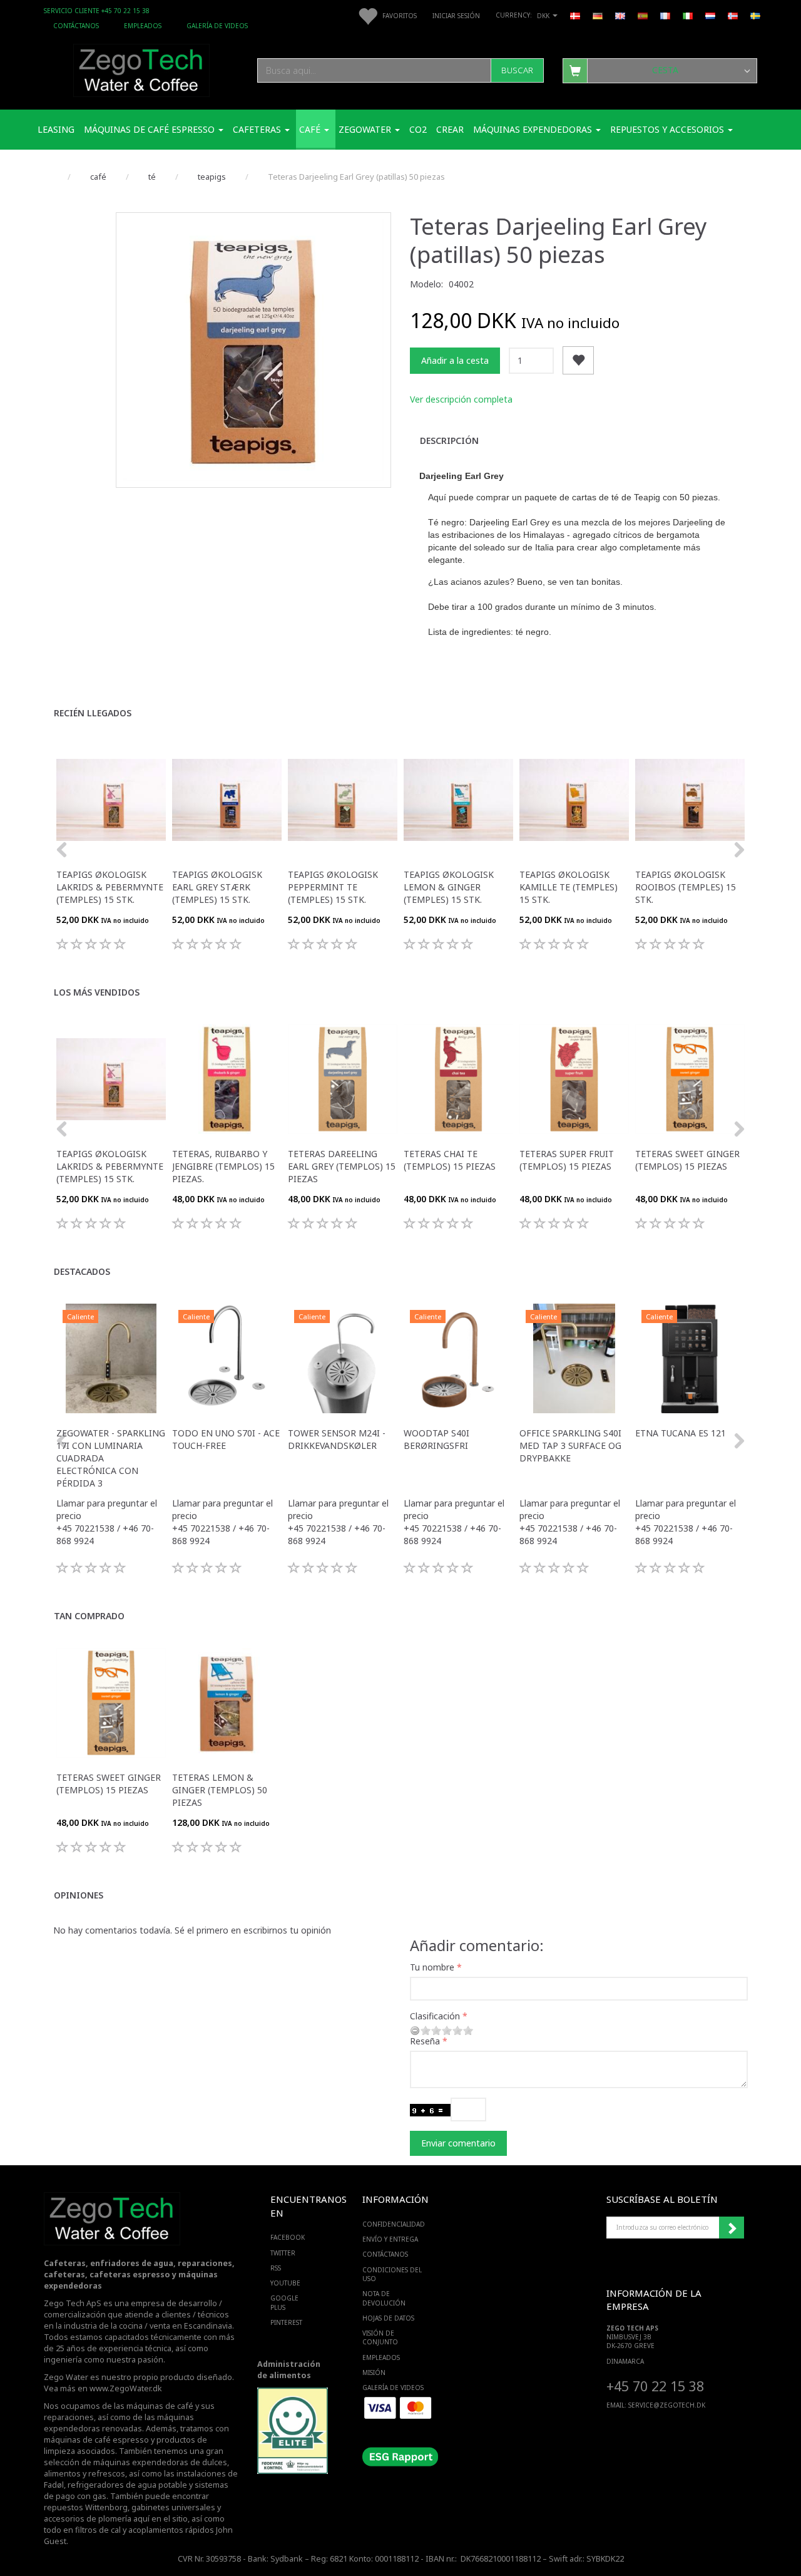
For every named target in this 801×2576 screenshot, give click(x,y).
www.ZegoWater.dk (126, 2388)
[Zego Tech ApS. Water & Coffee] (141, 69)
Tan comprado (89, 1616)
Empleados (143, 26)
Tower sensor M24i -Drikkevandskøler (337, 1439)
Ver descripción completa (461, 399)
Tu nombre (432, 1967)
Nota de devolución (384, 2298)
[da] (575, 15)
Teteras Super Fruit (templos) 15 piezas (567, 1160)
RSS (276, 2268)
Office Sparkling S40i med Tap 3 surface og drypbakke (570, 1445)
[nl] (710, 15)
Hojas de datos (388, 2318)
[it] (688, 15)
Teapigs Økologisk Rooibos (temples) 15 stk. (686, 887)
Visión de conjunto (380, 2337)
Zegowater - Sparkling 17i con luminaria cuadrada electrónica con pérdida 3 (111, 1458)
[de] (598, 15)
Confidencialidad (394, 2224)
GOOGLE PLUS (284, 2302)
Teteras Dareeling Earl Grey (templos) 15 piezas (342, 1166)
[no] (733, 15)
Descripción (449, 440)
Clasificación (435, 2016)
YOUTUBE (285, 2283)
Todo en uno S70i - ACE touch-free (226, 1439)
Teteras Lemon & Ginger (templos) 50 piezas (220, 1790)
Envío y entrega (390, 2239)
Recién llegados (93, 713)
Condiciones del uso (392, 2274)
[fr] (665, 15)
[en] (620, 15)
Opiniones (79, 1895)
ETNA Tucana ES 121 (681, 1433)
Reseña (425, 2041)
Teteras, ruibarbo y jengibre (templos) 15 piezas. (223, 1166)
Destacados (82, 1271)
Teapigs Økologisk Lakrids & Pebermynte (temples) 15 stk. (110, 887)
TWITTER (283, 2253)
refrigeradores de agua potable (127, 2485)
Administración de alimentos (289, 2370)
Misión (374, 2372)
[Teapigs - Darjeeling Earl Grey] (253, 350)
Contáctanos (76, 26)
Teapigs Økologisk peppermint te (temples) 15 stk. (333, 887)
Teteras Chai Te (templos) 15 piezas (450, 1160)
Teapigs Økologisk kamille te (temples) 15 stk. (569, 887)
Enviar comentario (458, 2143)
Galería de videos (217, 26)
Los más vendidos (97, 992)
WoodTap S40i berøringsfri (436, 1439)
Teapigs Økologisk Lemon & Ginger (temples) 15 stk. (449, 887)
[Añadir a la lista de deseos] (578, 360)
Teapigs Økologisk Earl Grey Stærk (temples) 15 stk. (217, 887)
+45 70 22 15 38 (655, 2386)
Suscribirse (732, 2228)
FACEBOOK (288, 2237)
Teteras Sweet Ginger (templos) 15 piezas (687, 1160)
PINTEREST (286, 2322)
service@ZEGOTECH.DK (667, 2405)
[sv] (755, 15)
